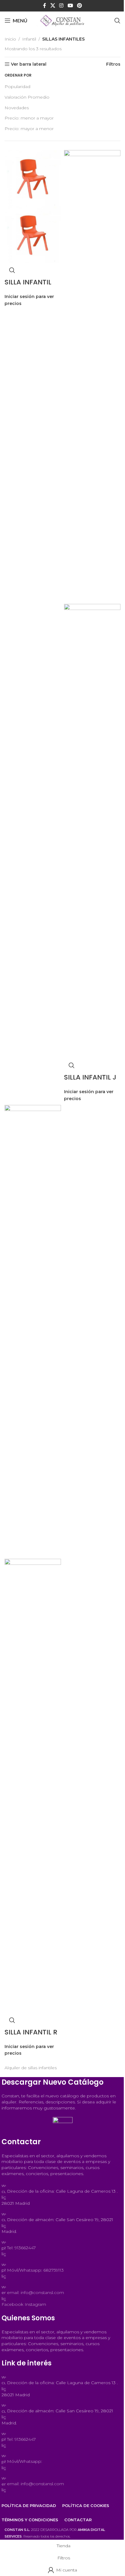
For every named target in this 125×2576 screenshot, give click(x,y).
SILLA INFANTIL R (31, 2032)
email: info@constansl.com (35, 2293)
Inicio (10, 39)
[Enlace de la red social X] (53, 6)
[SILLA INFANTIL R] (33, 1332)
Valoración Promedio (27, 97)
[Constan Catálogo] (62, 2127)
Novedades (17, 108)
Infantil (29, 39)
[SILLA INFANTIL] (33, 178)
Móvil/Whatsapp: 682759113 (35, 2270)
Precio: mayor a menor (29, 129)
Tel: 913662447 (21, 2248)
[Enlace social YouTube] (70, 6)
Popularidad (17, 87)
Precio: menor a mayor (29, 118)
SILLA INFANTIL (28, 282)
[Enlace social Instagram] (61, 6)
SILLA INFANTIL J (90, 1077)
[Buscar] (117, 21)
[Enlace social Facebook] (45, 6)
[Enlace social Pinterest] (79, 6)
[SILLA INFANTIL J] (92, 377)
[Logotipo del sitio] (63, 20)
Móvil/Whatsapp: (25, 2461)
